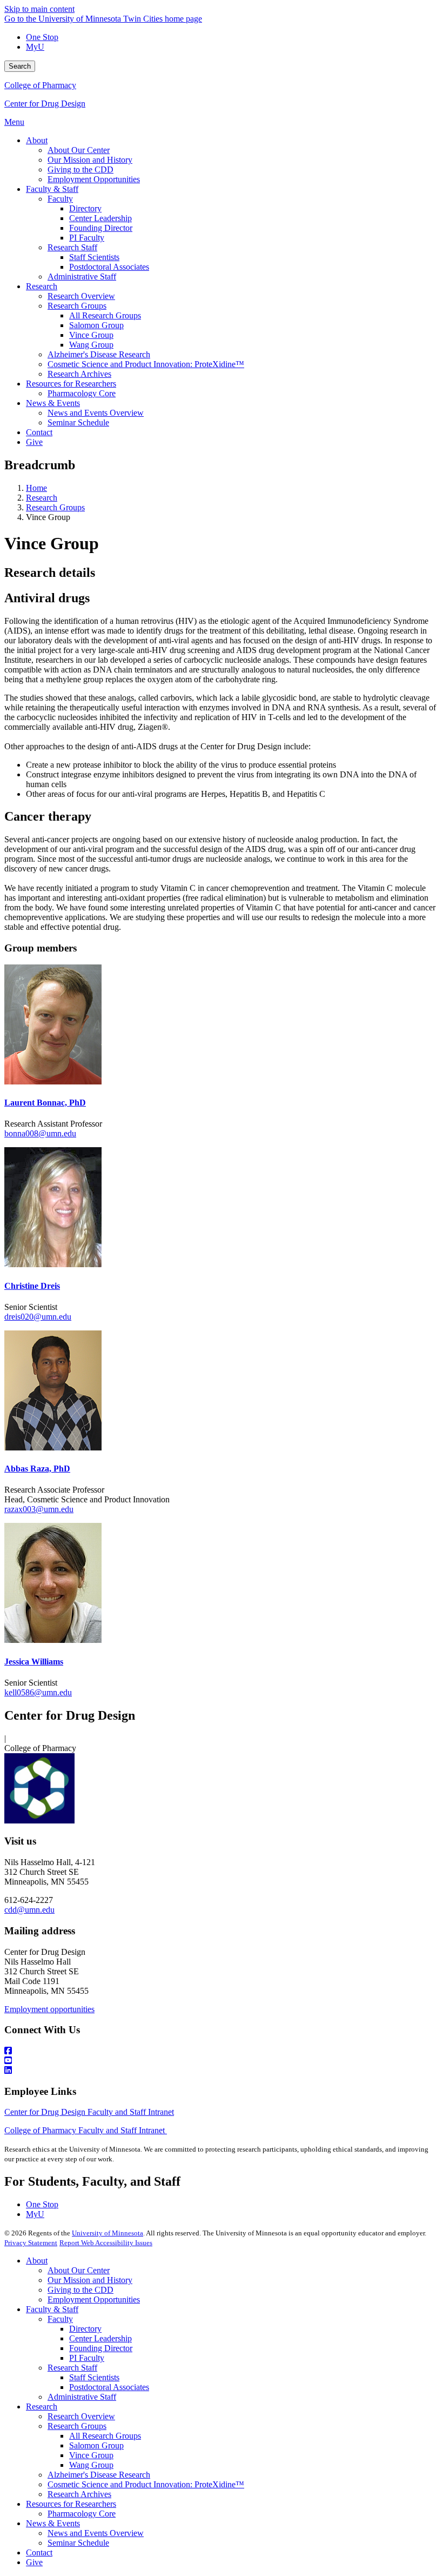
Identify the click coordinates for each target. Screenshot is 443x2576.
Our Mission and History (90, 2280)
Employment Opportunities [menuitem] (94, 179)
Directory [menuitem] (85, 208)
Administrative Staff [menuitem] (82, 277)
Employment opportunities (49, 2009)
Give (34, 2562)
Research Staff (72, 2368)
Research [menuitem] (42, 286)
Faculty (60, 2319)
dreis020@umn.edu (38, 1317)
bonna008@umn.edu (40, 1133)
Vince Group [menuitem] (91, 335)
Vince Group (91, 2455)
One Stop (42, 37)
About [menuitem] (37, 140)
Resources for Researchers (71, 2504)
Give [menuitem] (34, 442)
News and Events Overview (96, 2533)
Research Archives (79, 2494)
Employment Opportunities (94, 2299)
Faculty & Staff (52, 2309)
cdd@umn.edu (29, 1910)
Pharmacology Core (82, 2514)
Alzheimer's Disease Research (99, 2475)
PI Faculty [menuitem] (87, 238)
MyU (35, 47)
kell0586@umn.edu (38, 1692)
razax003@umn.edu (39, 1509)
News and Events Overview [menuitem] (96, 413)
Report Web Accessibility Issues (106, 2243)
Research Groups (55, 507)
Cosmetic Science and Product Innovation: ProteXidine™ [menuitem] (146, 364)
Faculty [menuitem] (60, 199)
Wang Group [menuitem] (91, 345)
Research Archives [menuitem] (79, 374)
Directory (85, 2329)
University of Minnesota (108, 2233)
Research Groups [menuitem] (77, 306)
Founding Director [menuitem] (101, 228)
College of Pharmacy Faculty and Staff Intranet (86, 2130)
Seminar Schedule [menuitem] (78, 422)
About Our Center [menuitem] (79, 150)
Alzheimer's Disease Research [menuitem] (99, 354)
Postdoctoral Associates (109, 2387)
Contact (39, 2552)
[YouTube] (222, 2061)
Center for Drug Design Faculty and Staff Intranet (89, 2112)
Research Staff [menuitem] (72, 247)
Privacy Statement (31, 2243)
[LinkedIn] (222, 2071)
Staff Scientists (94, 2377)
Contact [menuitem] (39, 432)
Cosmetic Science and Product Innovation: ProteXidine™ (146, 2484)
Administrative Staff (82, 2397)
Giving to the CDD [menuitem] (80, 169)
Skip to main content (39, 9)
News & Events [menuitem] (53, 403)
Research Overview (81, 2416)
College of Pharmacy (40, 85)
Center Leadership (100, 2338)
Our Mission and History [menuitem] (90, 160)
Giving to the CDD (80, 2290)
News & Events (53, 2523)
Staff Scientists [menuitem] (94, 257)
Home (36, 488)
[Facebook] (222, 2051)
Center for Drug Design (45, 104)
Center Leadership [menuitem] (100, 218)
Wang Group (91, 2465)
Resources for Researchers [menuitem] (71, 384)
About (37, 2261)
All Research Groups (105, 2436)
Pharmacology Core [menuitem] (82, 393)
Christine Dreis (32, 1286)
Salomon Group (96, 2445)
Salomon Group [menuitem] (96, 325)
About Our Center (79, 2270)
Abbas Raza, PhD (37, 1469)
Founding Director (101, 2348)
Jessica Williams (34, 1662)
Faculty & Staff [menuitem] (52, 189)
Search (20, 66)
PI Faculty (87, 2358)
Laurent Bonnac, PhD (45, 1103)
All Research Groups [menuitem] (105, 315)
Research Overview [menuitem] (81, 296)
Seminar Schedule (78, 2543)
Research (42, 498)
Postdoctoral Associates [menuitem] (109, 267)
